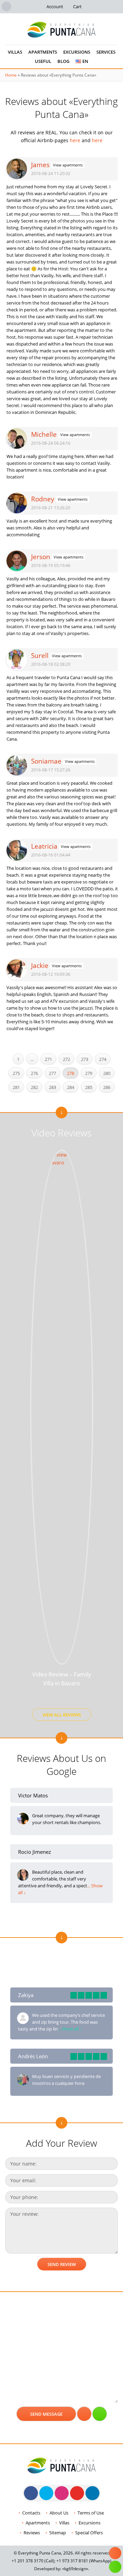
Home (11, 75)
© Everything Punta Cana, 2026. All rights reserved (62, 2553)
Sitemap (58, 2533)
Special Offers (89, 2533)
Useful (43, 61)
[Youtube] (77, 2493)
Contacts (31, 2513)
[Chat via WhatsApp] (100, 2414)
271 (48, 1059)
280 (107, 1073)
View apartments (68, 165)
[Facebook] (31, 2493)
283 (52, 1087)
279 (89, 1073)
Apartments (43, 52)
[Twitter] (46, 2493)
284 (71, 1087)
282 (34, 1087)
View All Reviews (62, 1715)
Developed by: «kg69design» (61, 2569)
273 (85, 1059)
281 (16, 1087)
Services (106, 52)
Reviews (32, 2533)
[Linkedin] (92, 2493)
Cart (77, 6)
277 (52, 1073)
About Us (59, 2513)
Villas (15, 52)
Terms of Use (91, 2513)
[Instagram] (62, 2493)
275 (16, 1073)
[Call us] (84, 2414)
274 (103, 1059)
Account (55, 6)
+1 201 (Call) (33, 2561)
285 (89, 1087)
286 (107, 1087)
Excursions (77, 52)
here (75, 140)
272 (66, 1059)
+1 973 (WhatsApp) (84, 2561)
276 (34, 1073)
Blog (63, 61)
